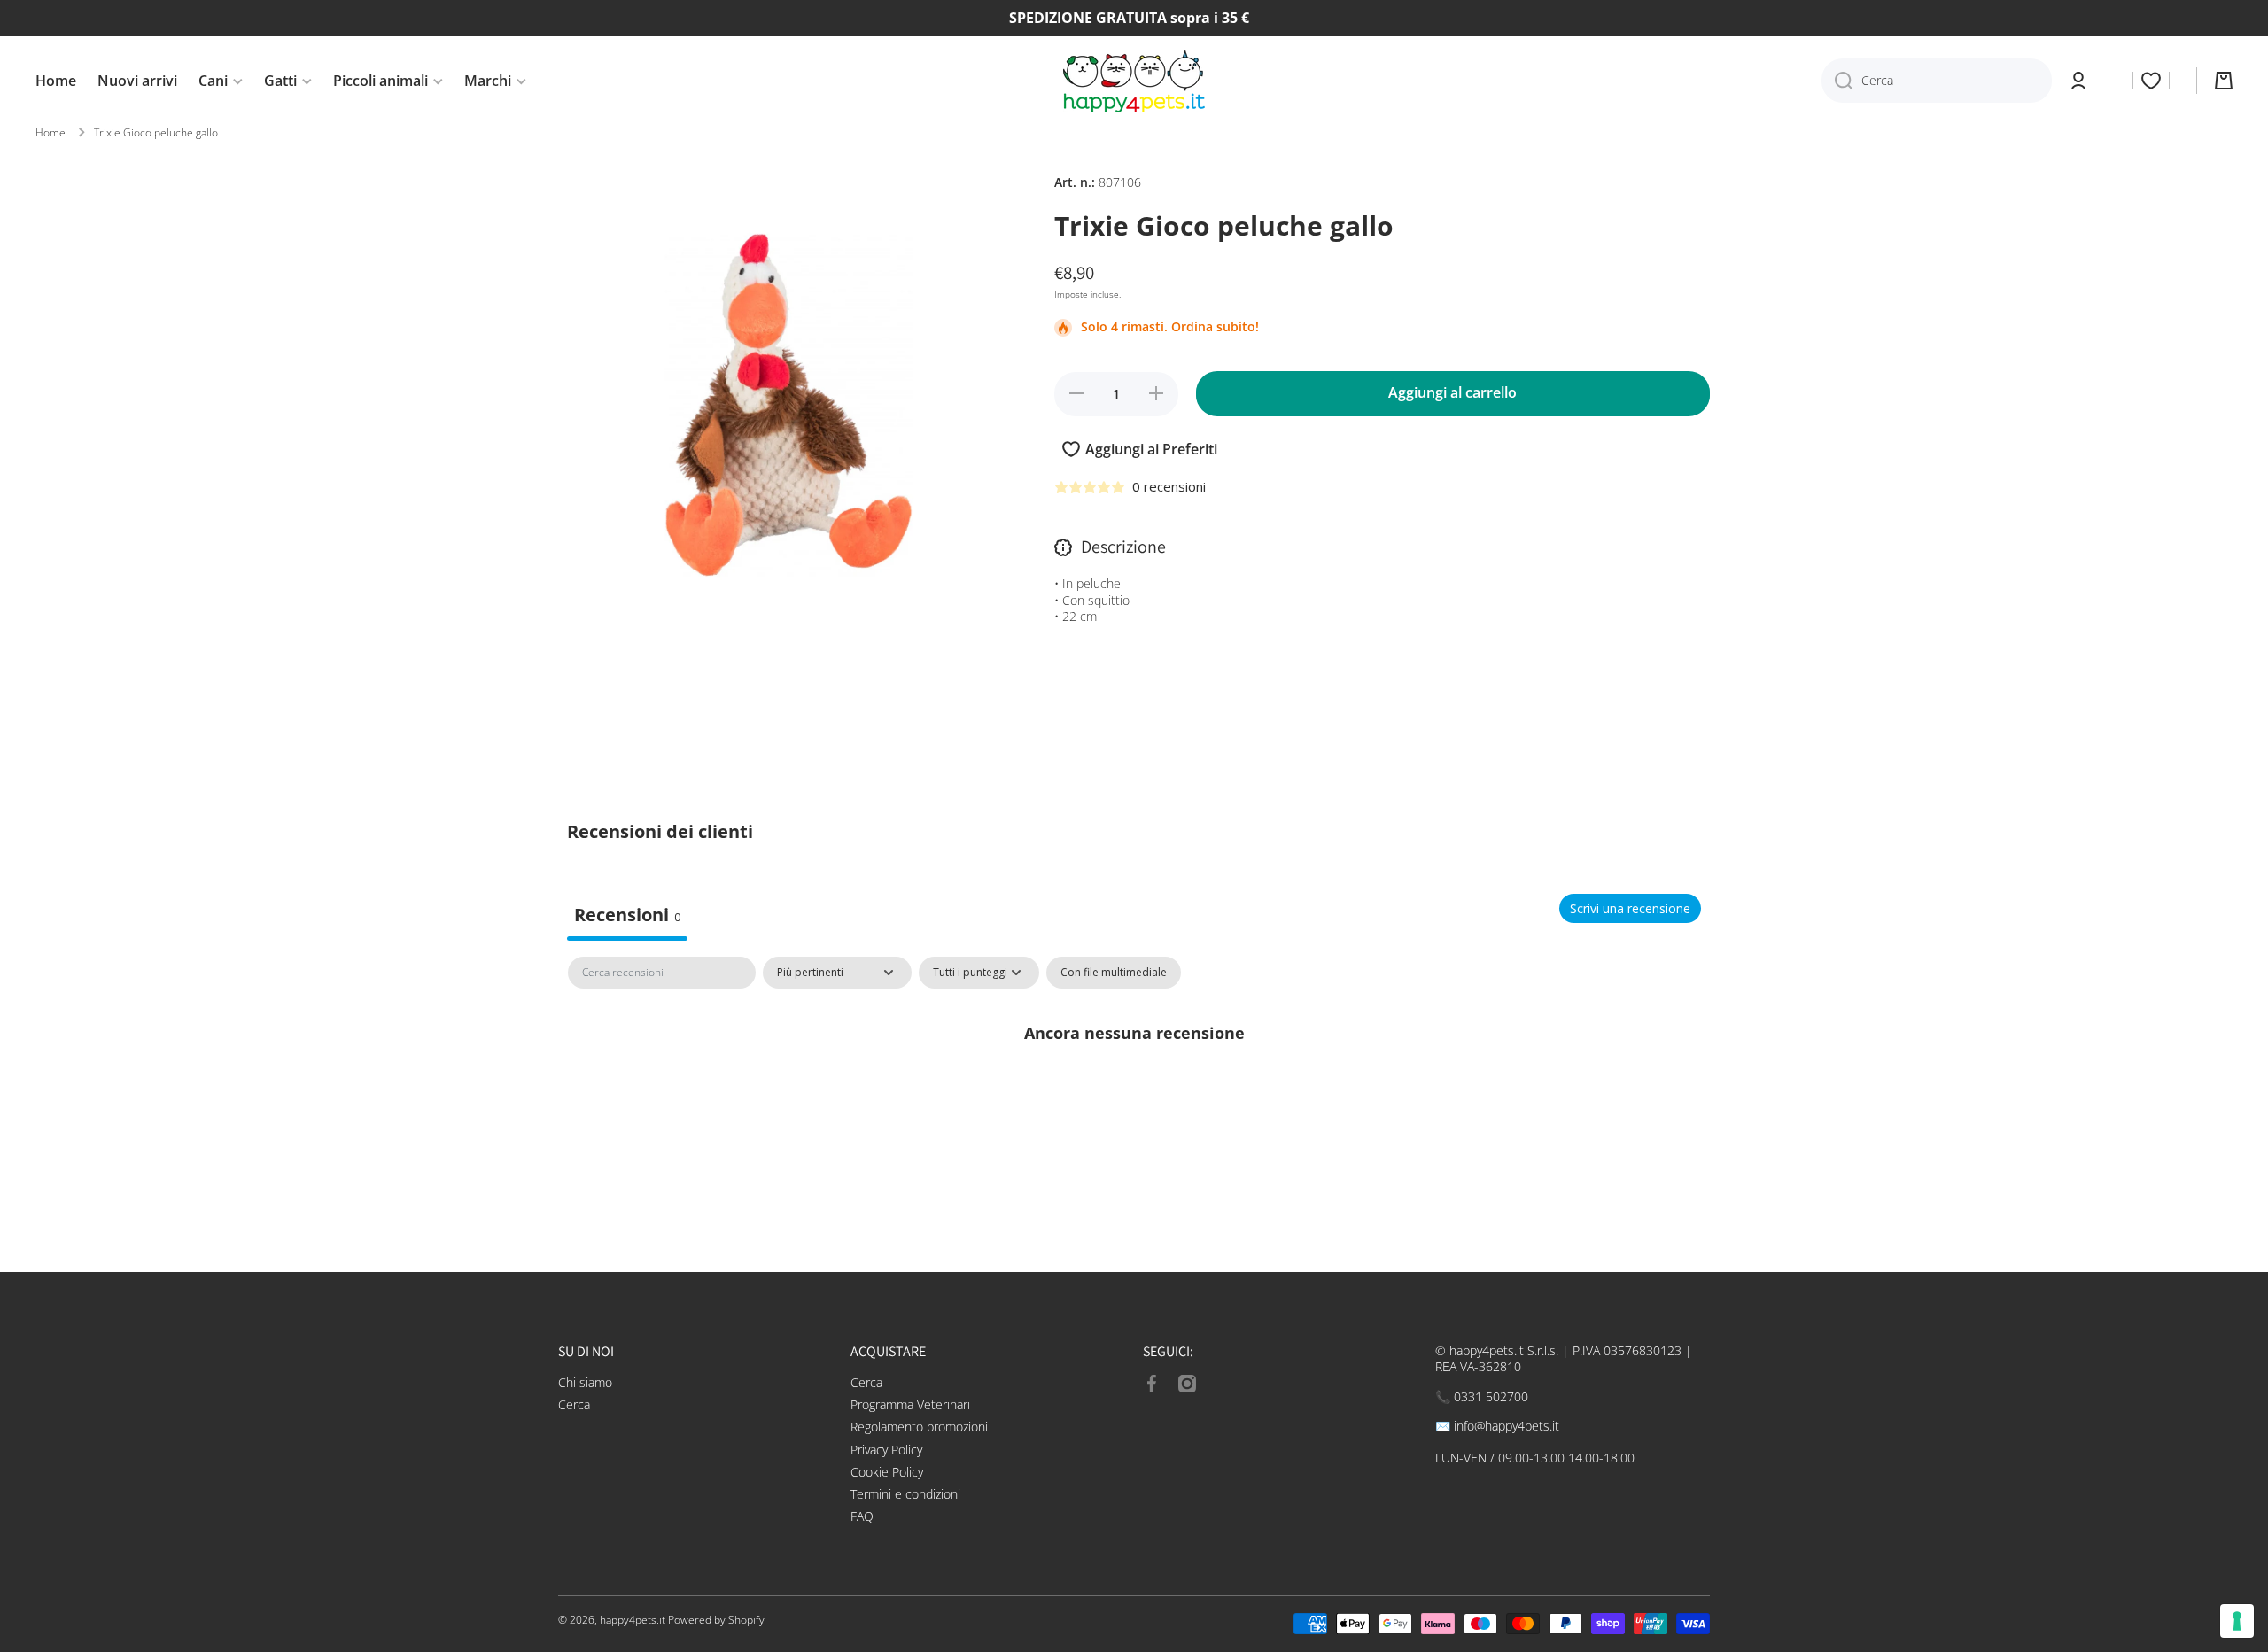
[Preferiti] (2151, 81)
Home (50, 133)
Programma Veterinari (910, 1404)
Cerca (574, 1404)
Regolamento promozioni (919, 1427)
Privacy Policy (886, 1450)
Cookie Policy (887, 1472)
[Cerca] (1837, 81)
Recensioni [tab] (627, 915)
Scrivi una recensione (1630, 908)
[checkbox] (1114, 973)
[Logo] (1134, 81)
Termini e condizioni (905, 1494)
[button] (2224, 81)
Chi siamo (585, 1382)
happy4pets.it (633, 1620)
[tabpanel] (1134, 1092)
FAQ (862, 1516)
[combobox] (1937, 81)
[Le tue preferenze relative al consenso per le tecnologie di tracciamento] (2237, 1621)
